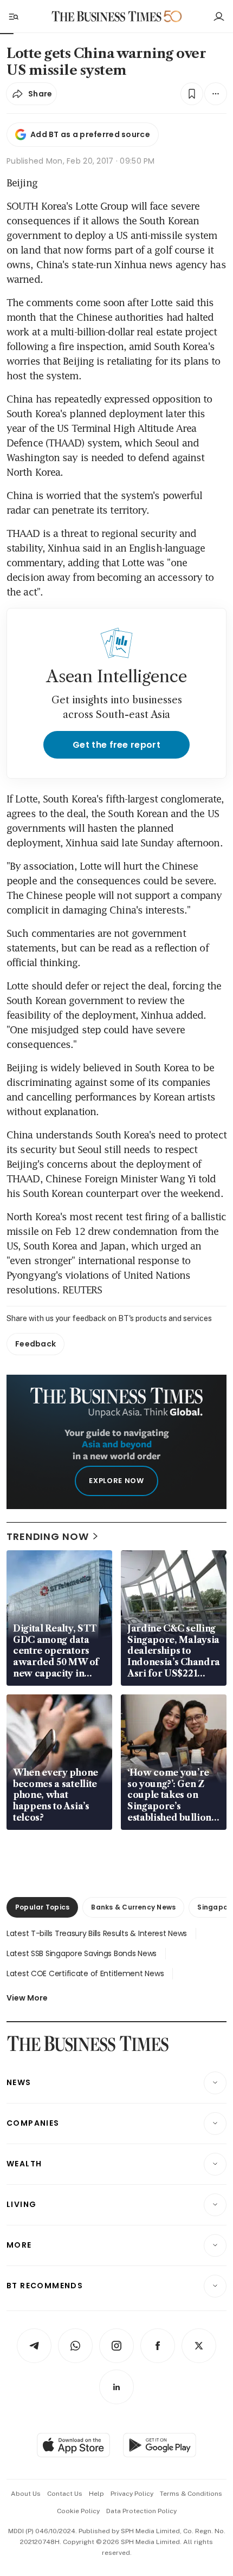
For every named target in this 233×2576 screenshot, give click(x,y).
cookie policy (78, 2511)
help (96, 2494)
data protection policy (141, 2511)
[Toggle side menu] (13, 16)
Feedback (35, 1344)
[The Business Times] (107, 17)
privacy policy (132, 2494)
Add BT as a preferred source (90, 134)
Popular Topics (42, 1907)
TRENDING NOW (48, 1536)
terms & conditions (191, 2494)
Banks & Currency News (133, 1907)
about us (26, 2494)
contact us (65, 2494)
